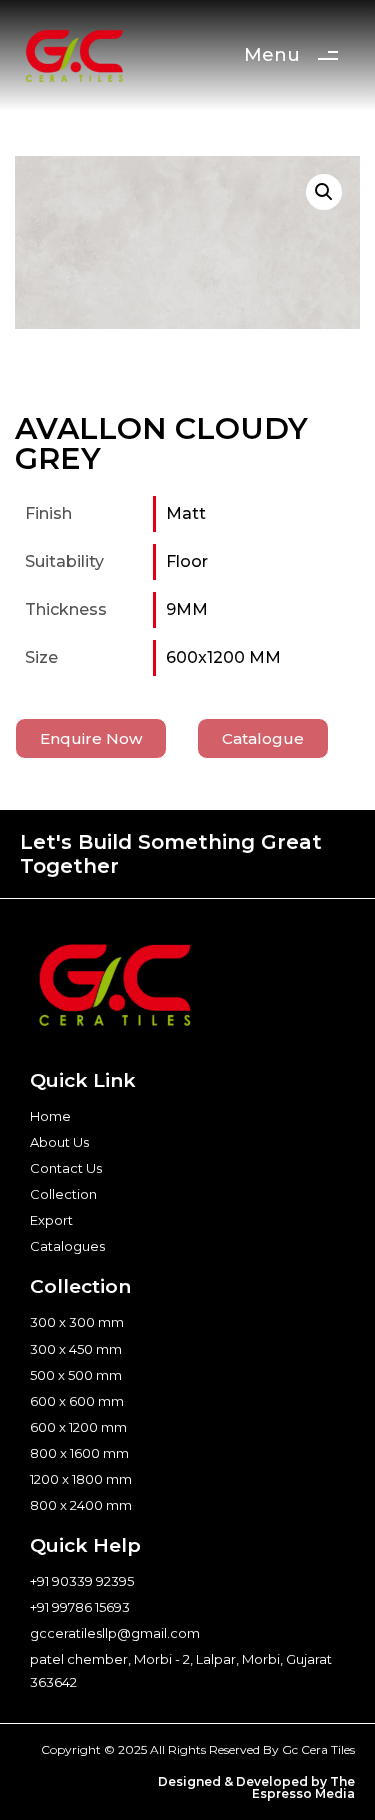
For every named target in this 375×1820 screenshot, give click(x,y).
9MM (187, 609)
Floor (187, 561)
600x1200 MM (223, 657)
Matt (186, 513)
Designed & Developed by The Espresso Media (256, 1787)
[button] (324, 192)
